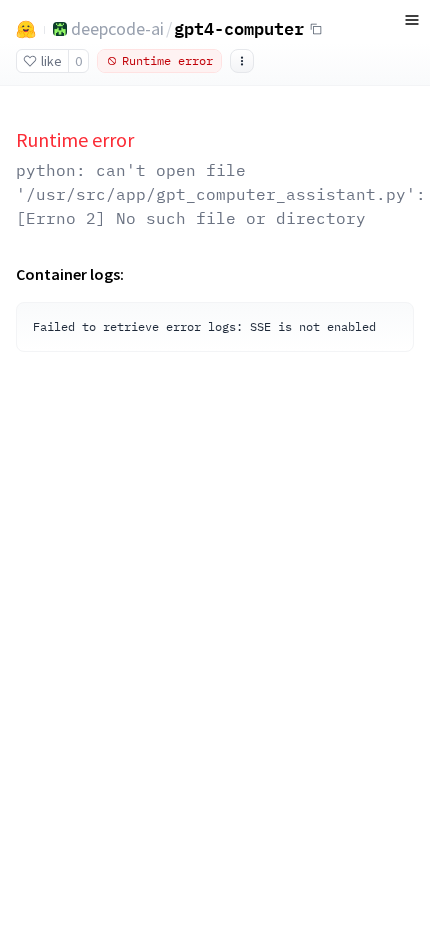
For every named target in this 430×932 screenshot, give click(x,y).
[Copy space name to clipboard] (316, 29)
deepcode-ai (117, 28)
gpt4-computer (239, 28)
